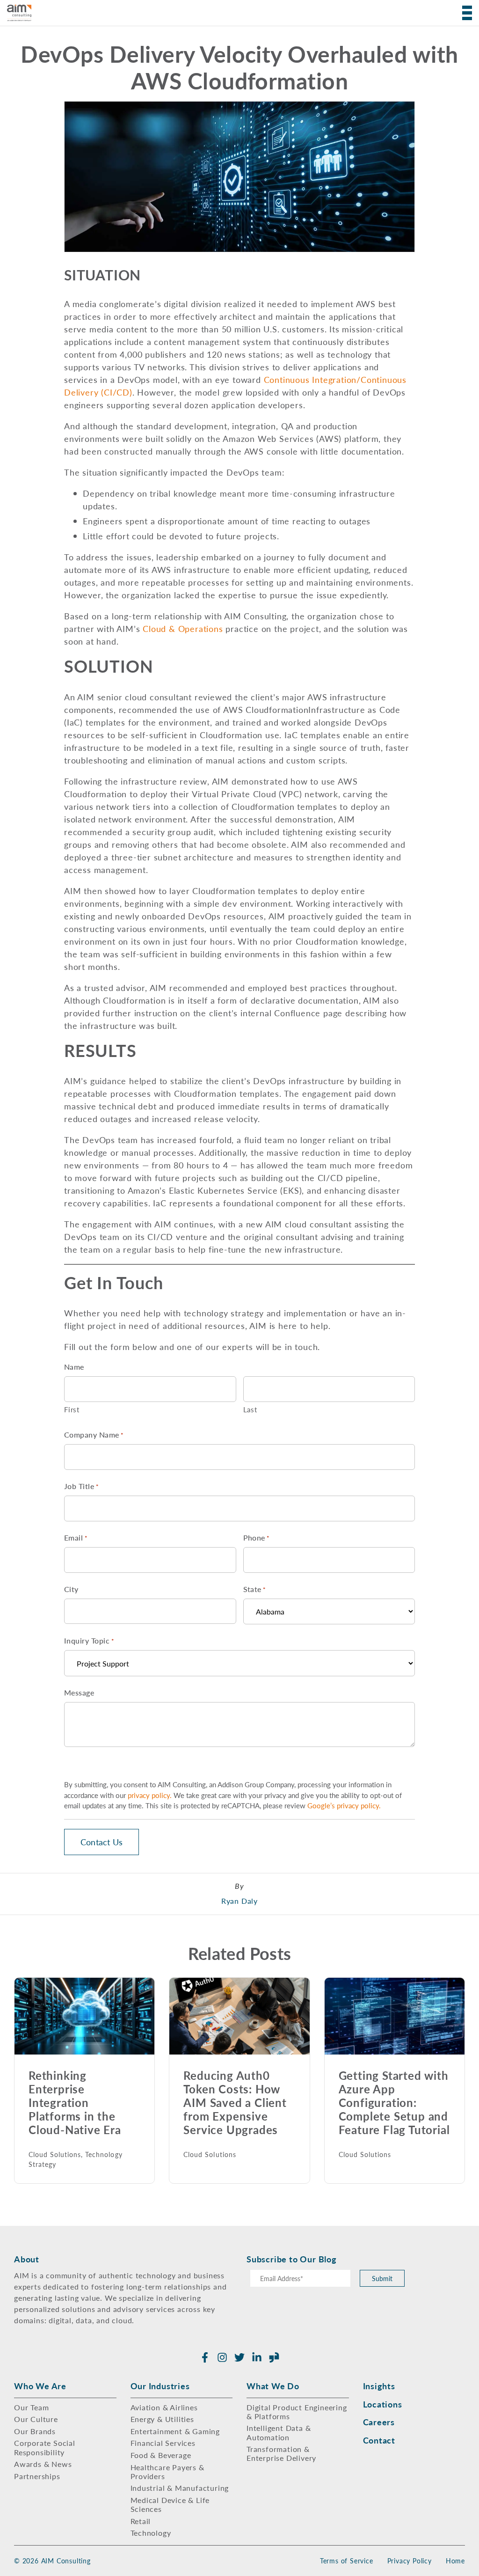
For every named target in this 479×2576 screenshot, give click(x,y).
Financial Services (163, 2443)
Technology (151, 2533)
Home (455, 2561)
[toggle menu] (464, 13)
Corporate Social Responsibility (45, 2447)
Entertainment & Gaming (175, 2431)
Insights (379, 2386)
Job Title (81, 1486)
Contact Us (102, 1842)
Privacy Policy (410, 2561)
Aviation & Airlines (164, 2407)
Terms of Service (347, 2561)
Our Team (31, 2407)
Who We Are (40, 2386)
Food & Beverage (161, 2455)
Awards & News (43, 2464)
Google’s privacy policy (343, 1805)
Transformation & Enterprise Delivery (281, 2453)
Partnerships (37, 2476)
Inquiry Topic (89, 1640)
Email (76, 1538)
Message (79, 1692)
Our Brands (35, 2431)
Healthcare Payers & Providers (167, 2472)
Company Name (94, 1435)
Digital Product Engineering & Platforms (297, 2412)
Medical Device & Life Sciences (170, 2504)
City (71, 1589)
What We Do (273, 2386)
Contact (379, 2440)
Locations (383, 2404)
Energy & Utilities (162, 2419)
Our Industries (160, 2386)
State (255, 1589)
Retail (141, 2521)
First (72, 1409)
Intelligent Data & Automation (279, 2432)
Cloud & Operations (183, 628)
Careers (379, 2422)
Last (250, 1409)
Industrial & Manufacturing (180, 2488)
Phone (257, 1538)
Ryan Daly (239, 1901)
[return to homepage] (19, 13)
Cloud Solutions (55, 2154)
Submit (382, 2278)
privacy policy (149, 1795)
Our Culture (36, 2419)
